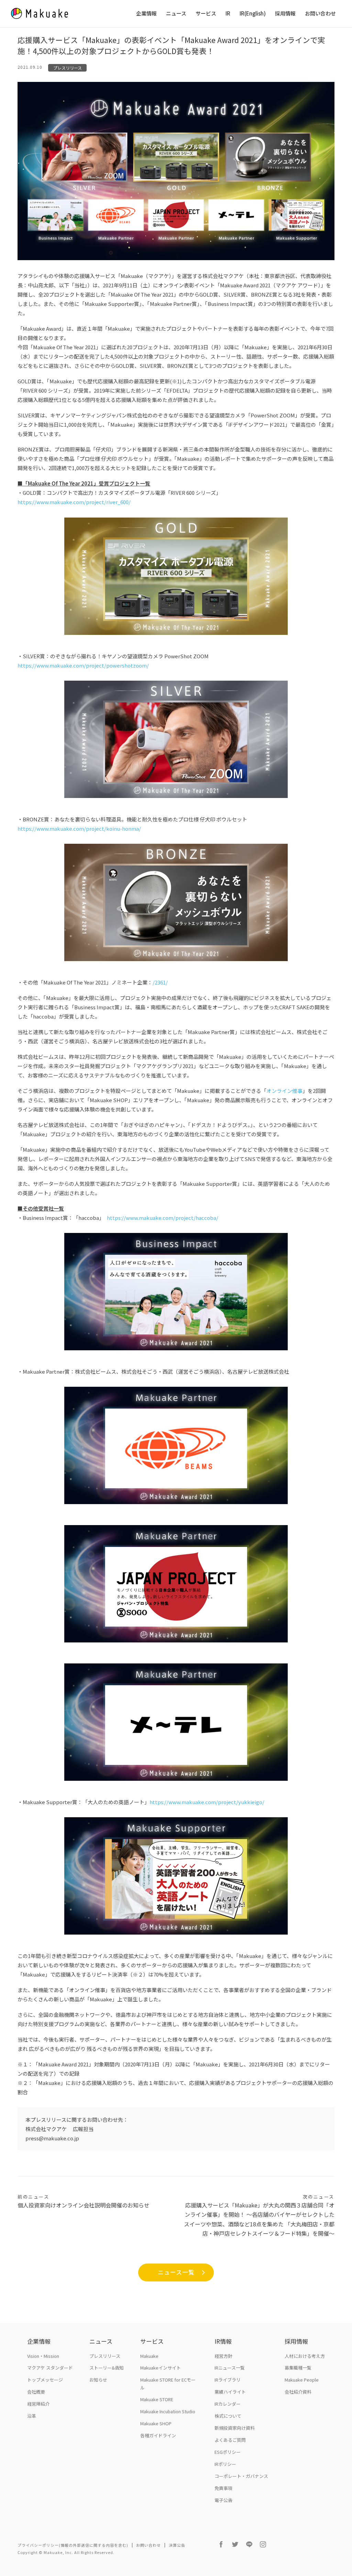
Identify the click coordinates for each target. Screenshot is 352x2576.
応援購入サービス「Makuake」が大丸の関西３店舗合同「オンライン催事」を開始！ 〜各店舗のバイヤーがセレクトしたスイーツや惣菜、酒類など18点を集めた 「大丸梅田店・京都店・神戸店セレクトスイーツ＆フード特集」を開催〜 (259, 2215)
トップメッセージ (45, 2380)
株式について (228, 2416)
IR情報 (223, 2341)
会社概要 (36, 2392)
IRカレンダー (228, 2404)
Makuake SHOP (156, 2423)
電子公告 (223, 2500)
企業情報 (146, 14)
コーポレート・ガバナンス (241, 2476)
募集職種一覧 (298, 2368)
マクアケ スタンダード (50, 2368)
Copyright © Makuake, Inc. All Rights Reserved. (66, 2552)
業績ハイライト (230, 2392)
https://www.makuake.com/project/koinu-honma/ (79, 828)
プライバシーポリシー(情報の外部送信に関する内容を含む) (73, 2545)
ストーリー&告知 (107, 2368)
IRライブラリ (228, 2380)
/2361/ (160, 982)
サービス (206, 14)
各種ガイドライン (158, 2435)
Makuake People (302, 2380)
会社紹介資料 (298, 2392)
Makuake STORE (157, 2399)
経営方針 (223, 2356)
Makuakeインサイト (161, 2368)
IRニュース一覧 (230, 2368)
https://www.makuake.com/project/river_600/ (74, 502)
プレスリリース (68, 68)
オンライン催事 (284, 1091)
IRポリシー (225, 2464)
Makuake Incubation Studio (168, 2411)
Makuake (149, 2356)
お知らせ (98, 2380)
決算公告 (177, 2545)
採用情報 (285, 14)
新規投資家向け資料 (235, 2428)
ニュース (176, 14)
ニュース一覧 (176, 2272)
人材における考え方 (305, 2356)
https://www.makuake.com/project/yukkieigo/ (207, 1802)
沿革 (32, 2416)
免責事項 (223, 2488)
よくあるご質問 (230, 2440)
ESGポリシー (228, 2452)
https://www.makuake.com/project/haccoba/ (163, 1218)
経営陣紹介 (38, 2404)
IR (228, 14)
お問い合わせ (320, 14)
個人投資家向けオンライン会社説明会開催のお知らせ (84, 2201)
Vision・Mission (43, 2356)
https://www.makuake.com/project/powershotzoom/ (83, 665)
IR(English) (253, 14)
